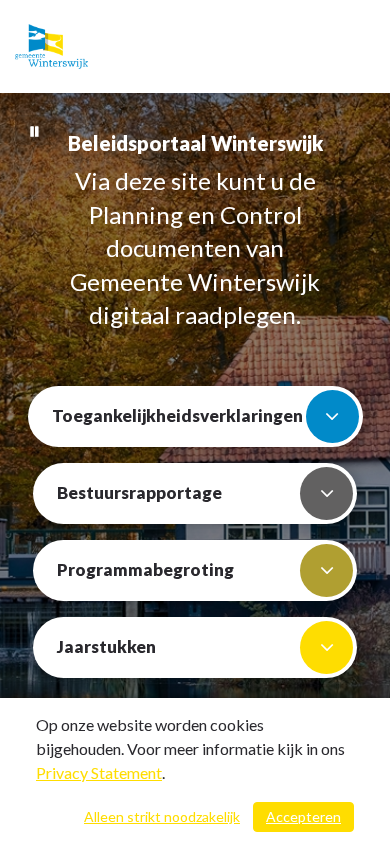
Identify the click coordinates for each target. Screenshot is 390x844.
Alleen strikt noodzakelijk (162, 816)
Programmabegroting (145, 569)
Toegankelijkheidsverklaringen (177, 415)
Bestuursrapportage (139, 492)
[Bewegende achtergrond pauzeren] (35, 130)
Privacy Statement (99, 772)
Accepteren (303, 816)
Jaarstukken (106, 646)
